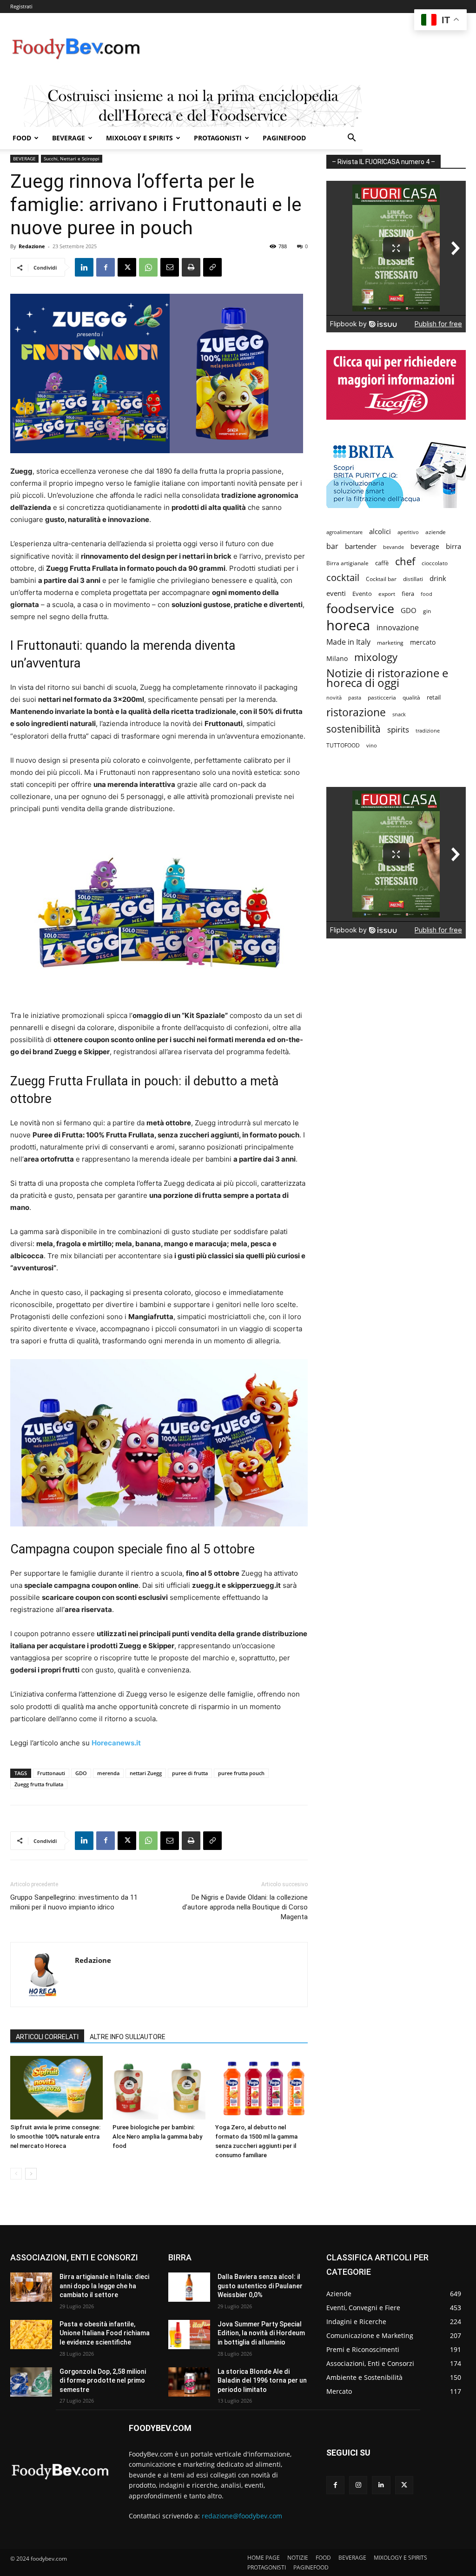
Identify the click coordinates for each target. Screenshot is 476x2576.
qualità (411, 697)
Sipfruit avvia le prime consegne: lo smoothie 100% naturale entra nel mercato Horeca (55, 2137)
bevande (393, 547)
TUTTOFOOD (343, 745)
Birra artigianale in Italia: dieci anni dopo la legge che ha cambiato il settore (104, 2286)
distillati (413, 579)
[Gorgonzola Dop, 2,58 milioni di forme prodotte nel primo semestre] (31, 2382)
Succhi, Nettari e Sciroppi (72, 159)
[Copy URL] (212, 267)
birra (453, 546)
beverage (425, 546)
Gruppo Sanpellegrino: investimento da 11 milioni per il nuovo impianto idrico (74, 1902)
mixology (376, 657)
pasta (355, 698)
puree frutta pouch (241, 1773)
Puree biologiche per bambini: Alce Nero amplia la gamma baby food (157, 2137)
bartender (361, 546)
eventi (336, 593)
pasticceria (382, 697)
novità (334, 697)
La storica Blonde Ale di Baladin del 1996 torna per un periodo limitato (262, 2381)
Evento (362, 594)
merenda (108, 1773)
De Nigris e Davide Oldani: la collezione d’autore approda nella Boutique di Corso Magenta (245, 1907)
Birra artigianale (347, 563)
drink (438, 578)
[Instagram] (358, 2485)
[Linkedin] (84, 267)
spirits (398, 730)
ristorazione (356, 712)
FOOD (22, 138)
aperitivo (408, 532)
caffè (382, 563)
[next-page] (31, 2174)
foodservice (360, 608)
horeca (348, 625)
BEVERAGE (69, 138)
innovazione (398, 628)
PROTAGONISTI (218, 138)
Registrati (21, 6)
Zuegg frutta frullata (39, 1784)
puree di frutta (190, 1773)
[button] (351, 139)
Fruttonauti (51, 1773)
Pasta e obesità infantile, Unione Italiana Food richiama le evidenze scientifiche (105, 2333)
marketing (390, 643)
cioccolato (435, 563)
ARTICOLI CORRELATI (47, 2037)
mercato (423, 642)
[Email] (170, 267)
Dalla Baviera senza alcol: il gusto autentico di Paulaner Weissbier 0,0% (260, 2286)
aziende (436, 532)
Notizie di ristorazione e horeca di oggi (387, 678)
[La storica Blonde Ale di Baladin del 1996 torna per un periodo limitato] (189, 2382)
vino (372, 745)
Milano (337, 658)
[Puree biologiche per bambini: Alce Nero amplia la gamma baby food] (159, 2088)
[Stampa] (191, 267)
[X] (127, 267)
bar (332, 546)
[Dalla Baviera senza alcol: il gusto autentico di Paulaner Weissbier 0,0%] (189, 2287)
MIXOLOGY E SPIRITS (139, 138)
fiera (408, 594)
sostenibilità (354, 729)
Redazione (32, 246)
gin (427, 611)
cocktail (343, 578)
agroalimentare (344, 532)
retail (434, 697)
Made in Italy (348, 642)
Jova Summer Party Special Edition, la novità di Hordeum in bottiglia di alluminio (261, 2333)
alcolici (380, 531)
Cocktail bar (381, 579)
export (387, 594)
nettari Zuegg (146, 1773)
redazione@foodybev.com (242, 2516)
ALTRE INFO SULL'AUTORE (128, 2037)
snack (399, 714)
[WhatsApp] (148, 267)
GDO (81, 1773)
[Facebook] (106, 267)
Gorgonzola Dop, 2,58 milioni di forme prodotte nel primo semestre (103, 2381)
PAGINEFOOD (284, 138)
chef (405, 561)
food (426, 594)
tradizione (428, 730)
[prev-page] (16, 2174)
